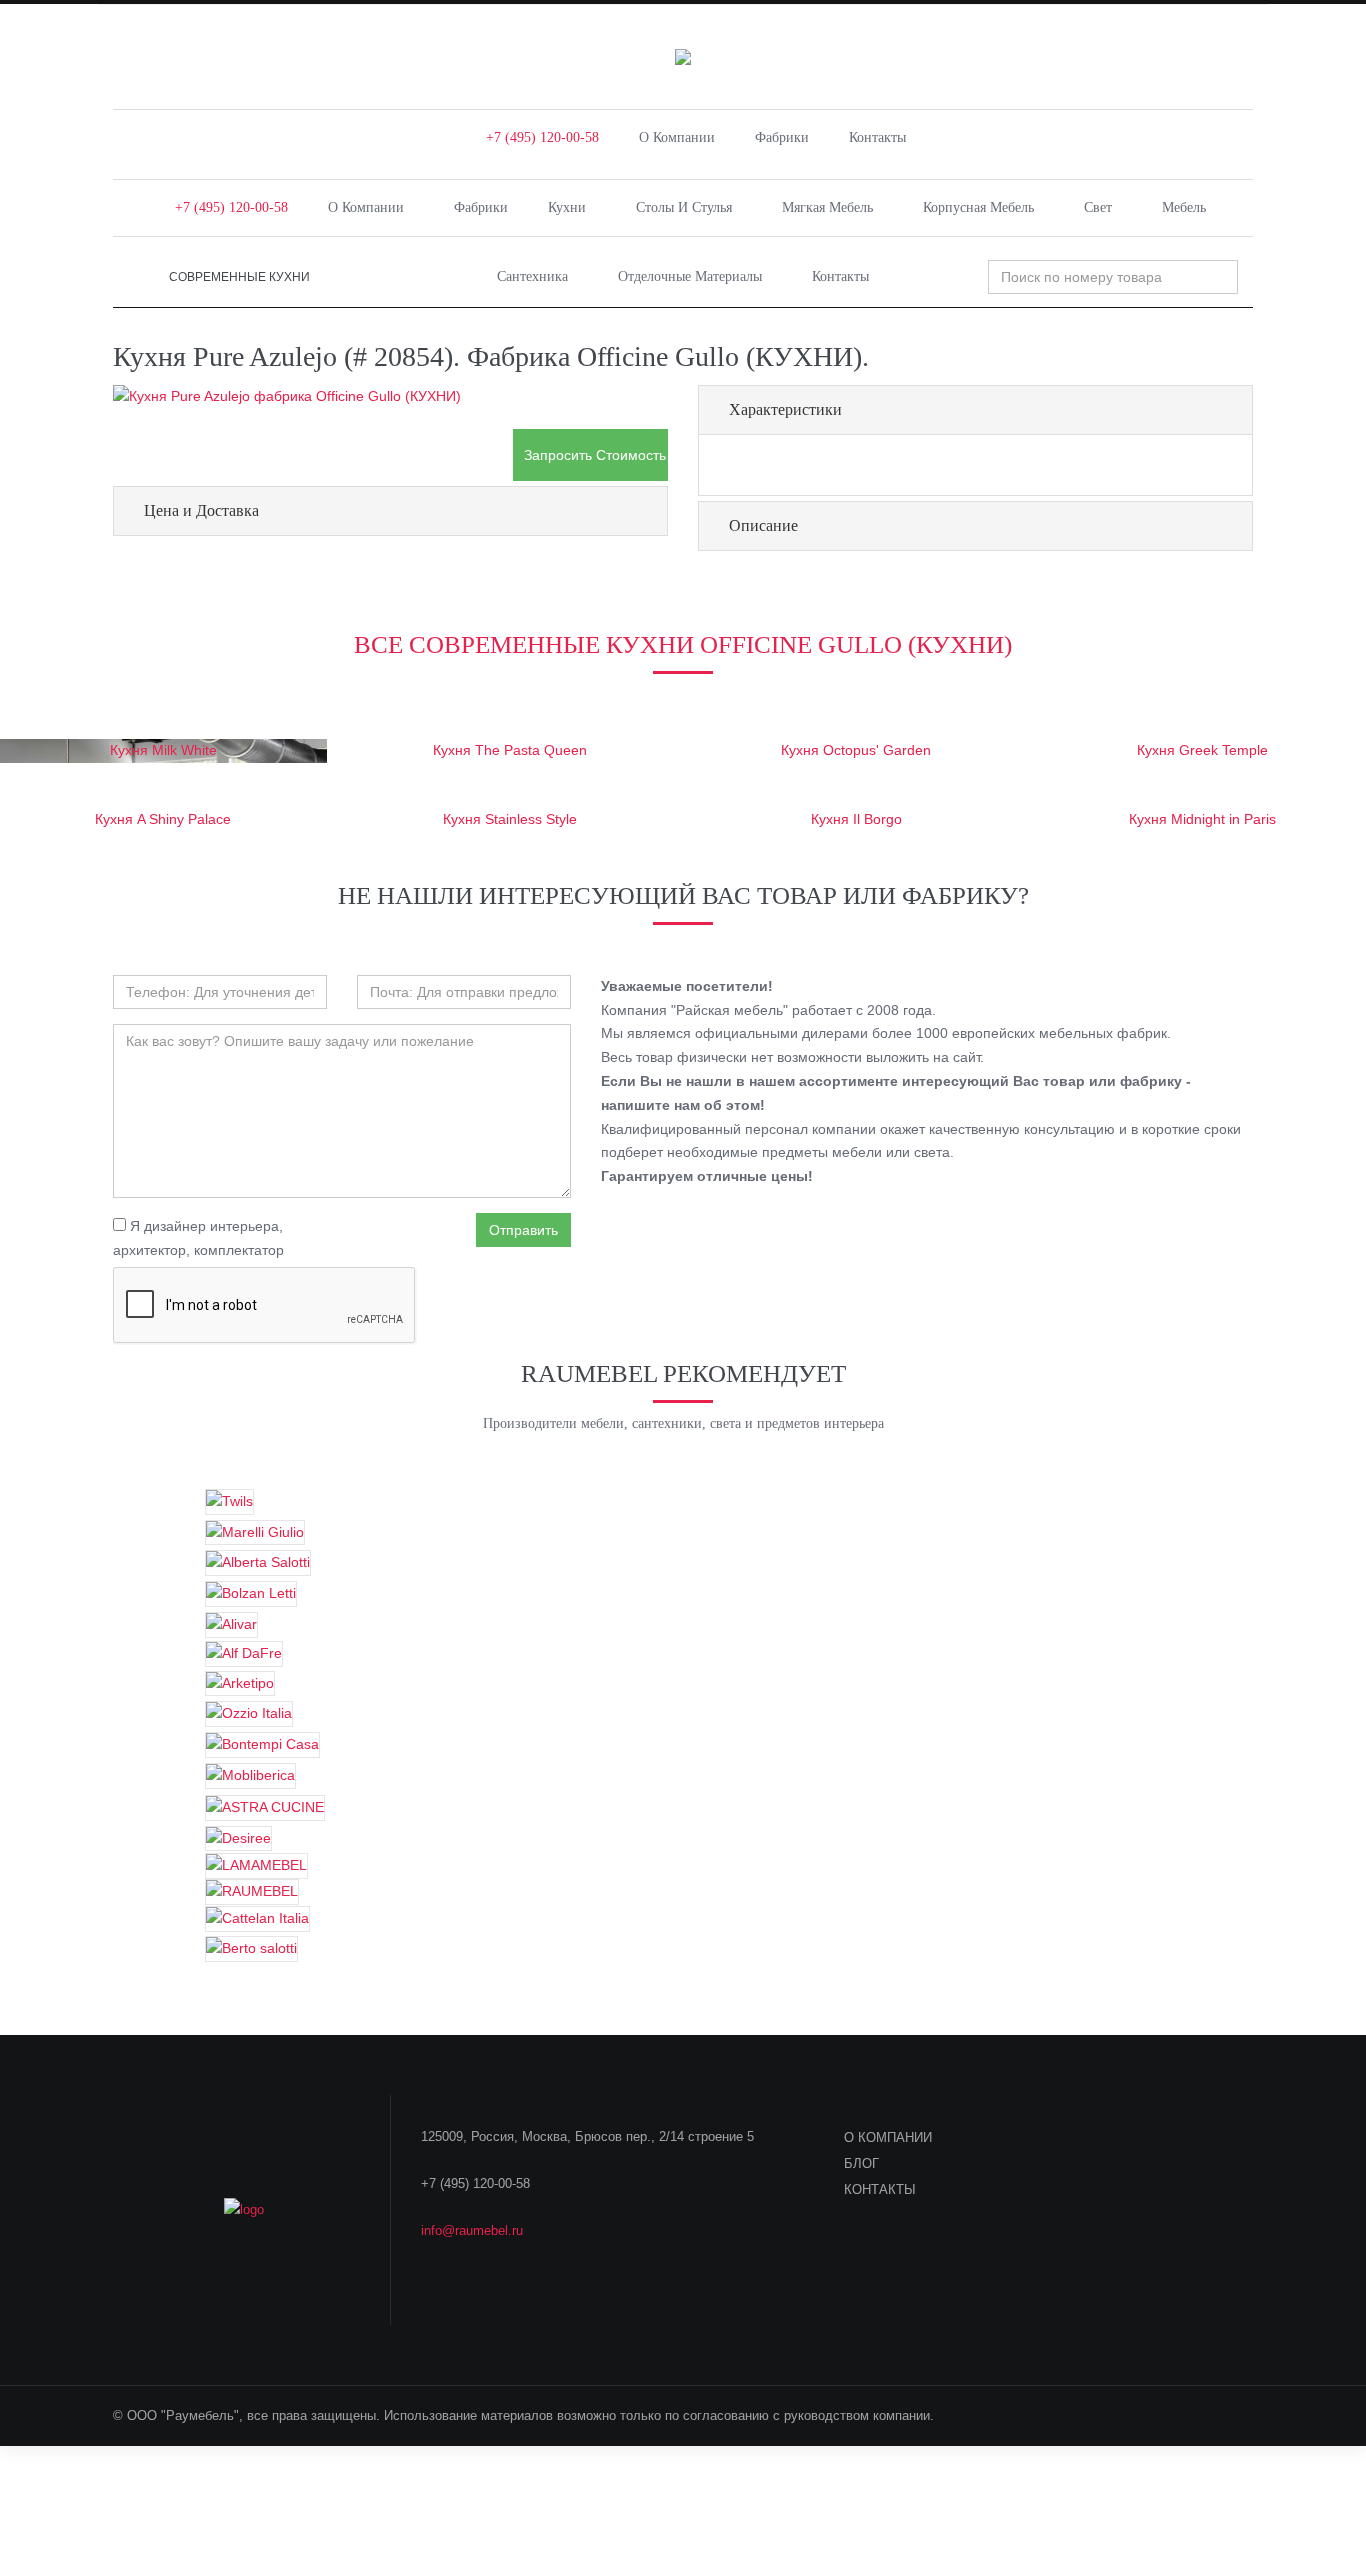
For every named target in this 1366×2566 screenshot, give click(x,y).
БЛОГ (861, 2163)
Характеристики (785, 409)
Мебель (1184, 207)
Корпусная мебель (978, 207)
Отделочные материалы (690, 276)
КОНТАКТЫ (880, 2189)
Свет (1098, 207)
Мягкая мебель (827, 207)
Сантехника (532, 276)
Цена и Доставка (201, 510)
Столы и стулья (684, 207)
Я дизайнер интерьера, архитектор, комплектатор (198, 1238)
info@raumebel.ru (472, 2230)
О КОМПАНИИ (888, 2137)
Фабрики (782, 137)
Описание (763, 525)
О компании (677, 137)
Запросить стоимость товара (596, 455)
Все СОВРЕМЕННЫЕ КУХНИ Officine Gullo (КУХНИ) (683, 644)
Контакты (877, 137)
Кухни (567, 207)
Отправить (523, 1230)
